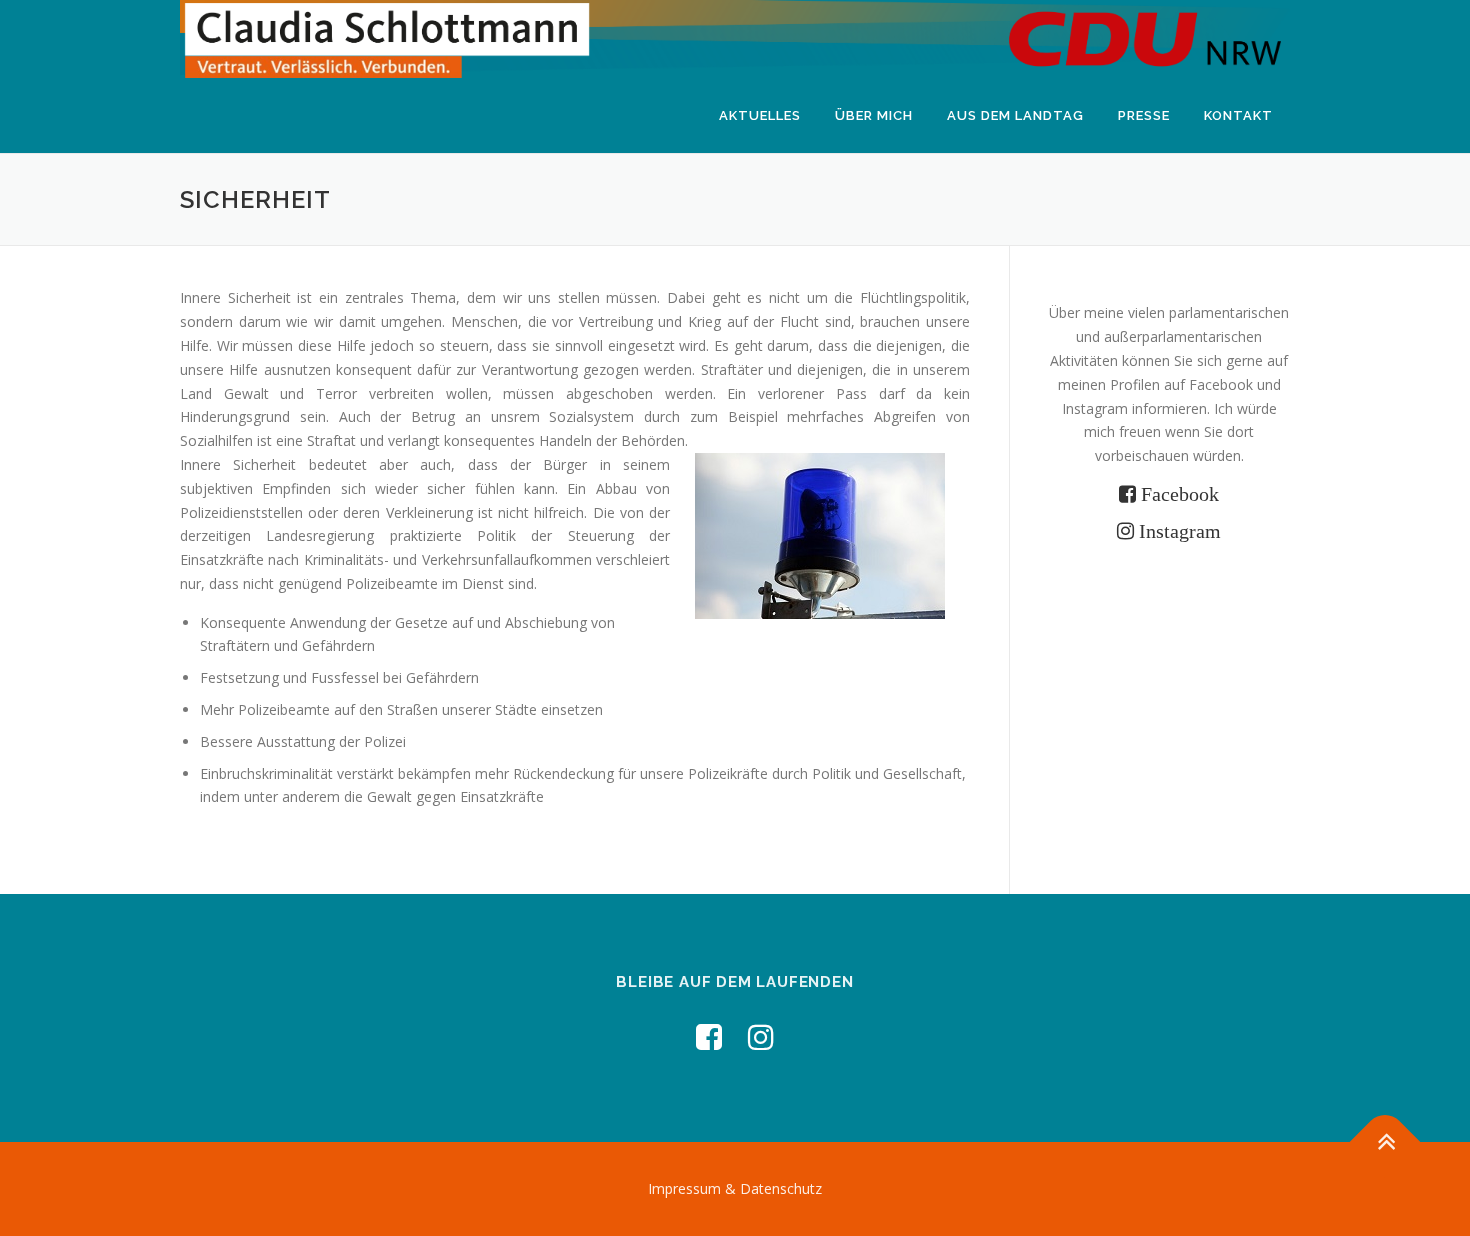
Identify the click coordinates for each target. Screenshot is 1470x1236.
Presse (1144, 115)
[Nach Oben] (1385, 1141)
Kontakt (1238, 115)
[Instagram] (761, 1036)
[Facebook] (709, 1036)
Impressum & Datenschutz (735, 1188)
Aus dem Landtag (1015, 115)
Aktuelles (760, 115)
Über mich (874, 115)
